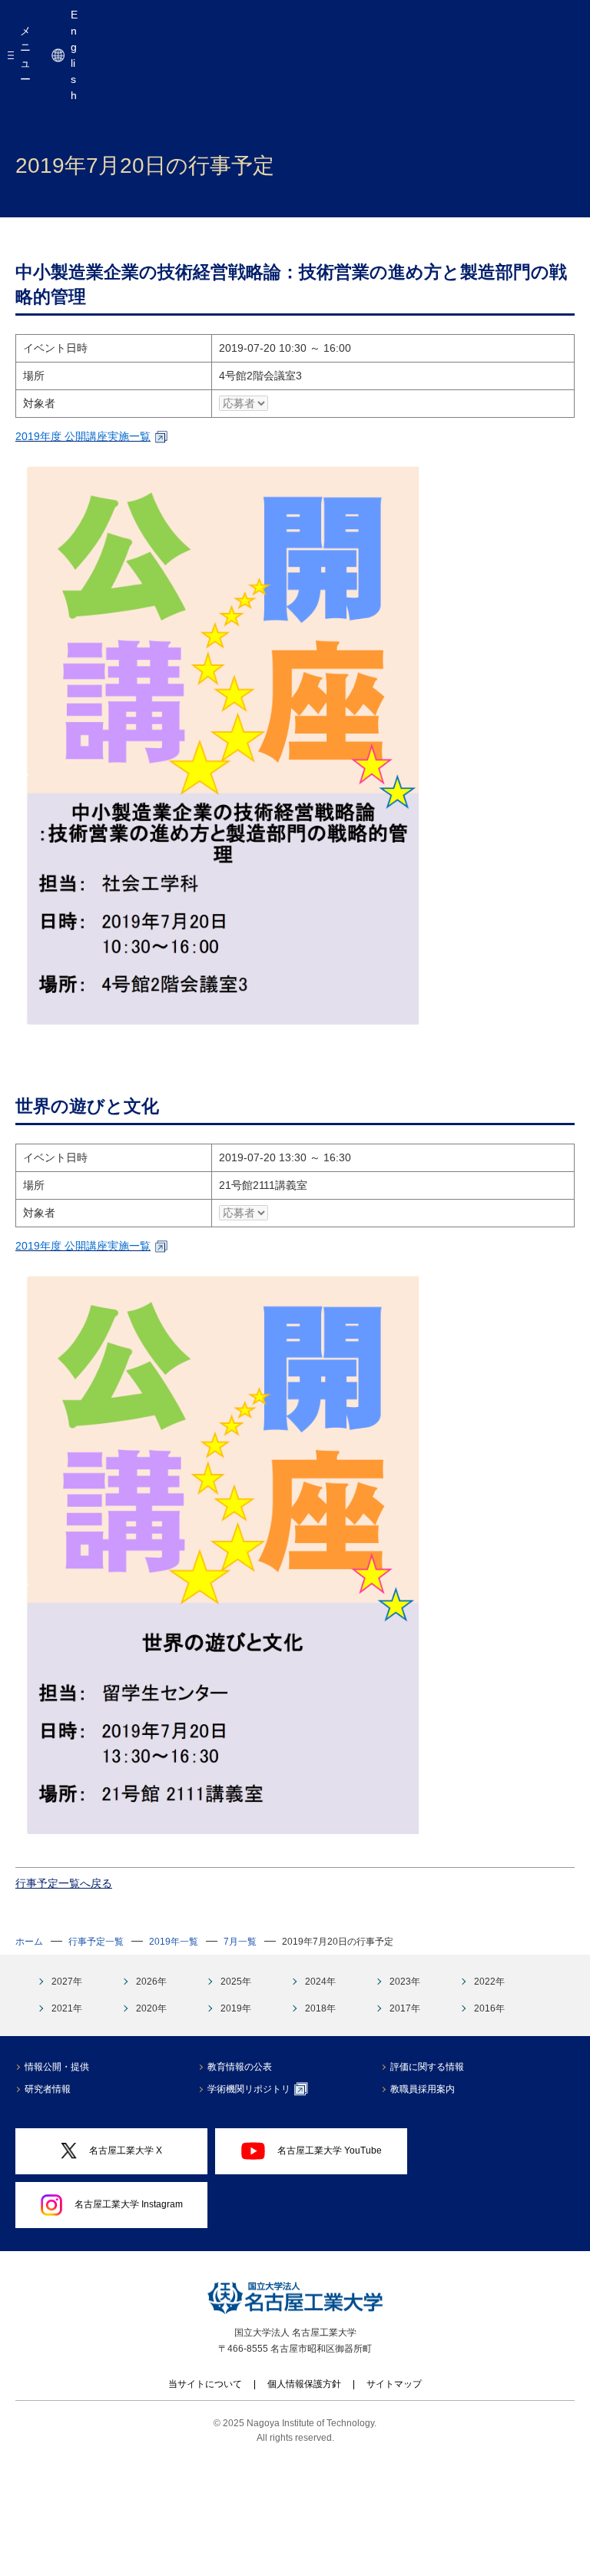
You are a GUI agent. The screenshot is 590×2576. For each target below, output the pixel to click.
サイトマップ (394, 2384)
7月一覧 (240, 1942)
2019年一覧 (174, 1942)
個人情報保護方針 (304, 2384)
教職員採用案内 (423, 2089)
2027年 (67, 1982)
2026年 (151, 1982)
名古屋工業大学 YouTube (330, 2151)
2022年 (489, 1982)
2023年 (405, 1982)
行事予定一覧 (96, 1942)
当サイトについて (205, 2384)
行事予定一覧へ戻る (64, 1883)
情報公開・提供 (57, 2067)
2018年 (320, 2008)
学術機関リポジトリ (249, 2089)
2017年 (405, 2008)
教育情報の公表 (240, 2067)
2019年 (236, 2008)
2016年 (489, 2008)
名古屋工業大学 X (126, 2151)
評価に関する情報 (427, 2067)
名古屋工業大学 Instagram (129, 2204)
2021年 (67, 2008)
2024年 (320, 1982)
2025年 (236, 1982)
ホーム (29, 1942)
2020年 (151, 2008)
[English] (58, 55)
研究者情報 (48, 2089)
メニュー (25, 55)
